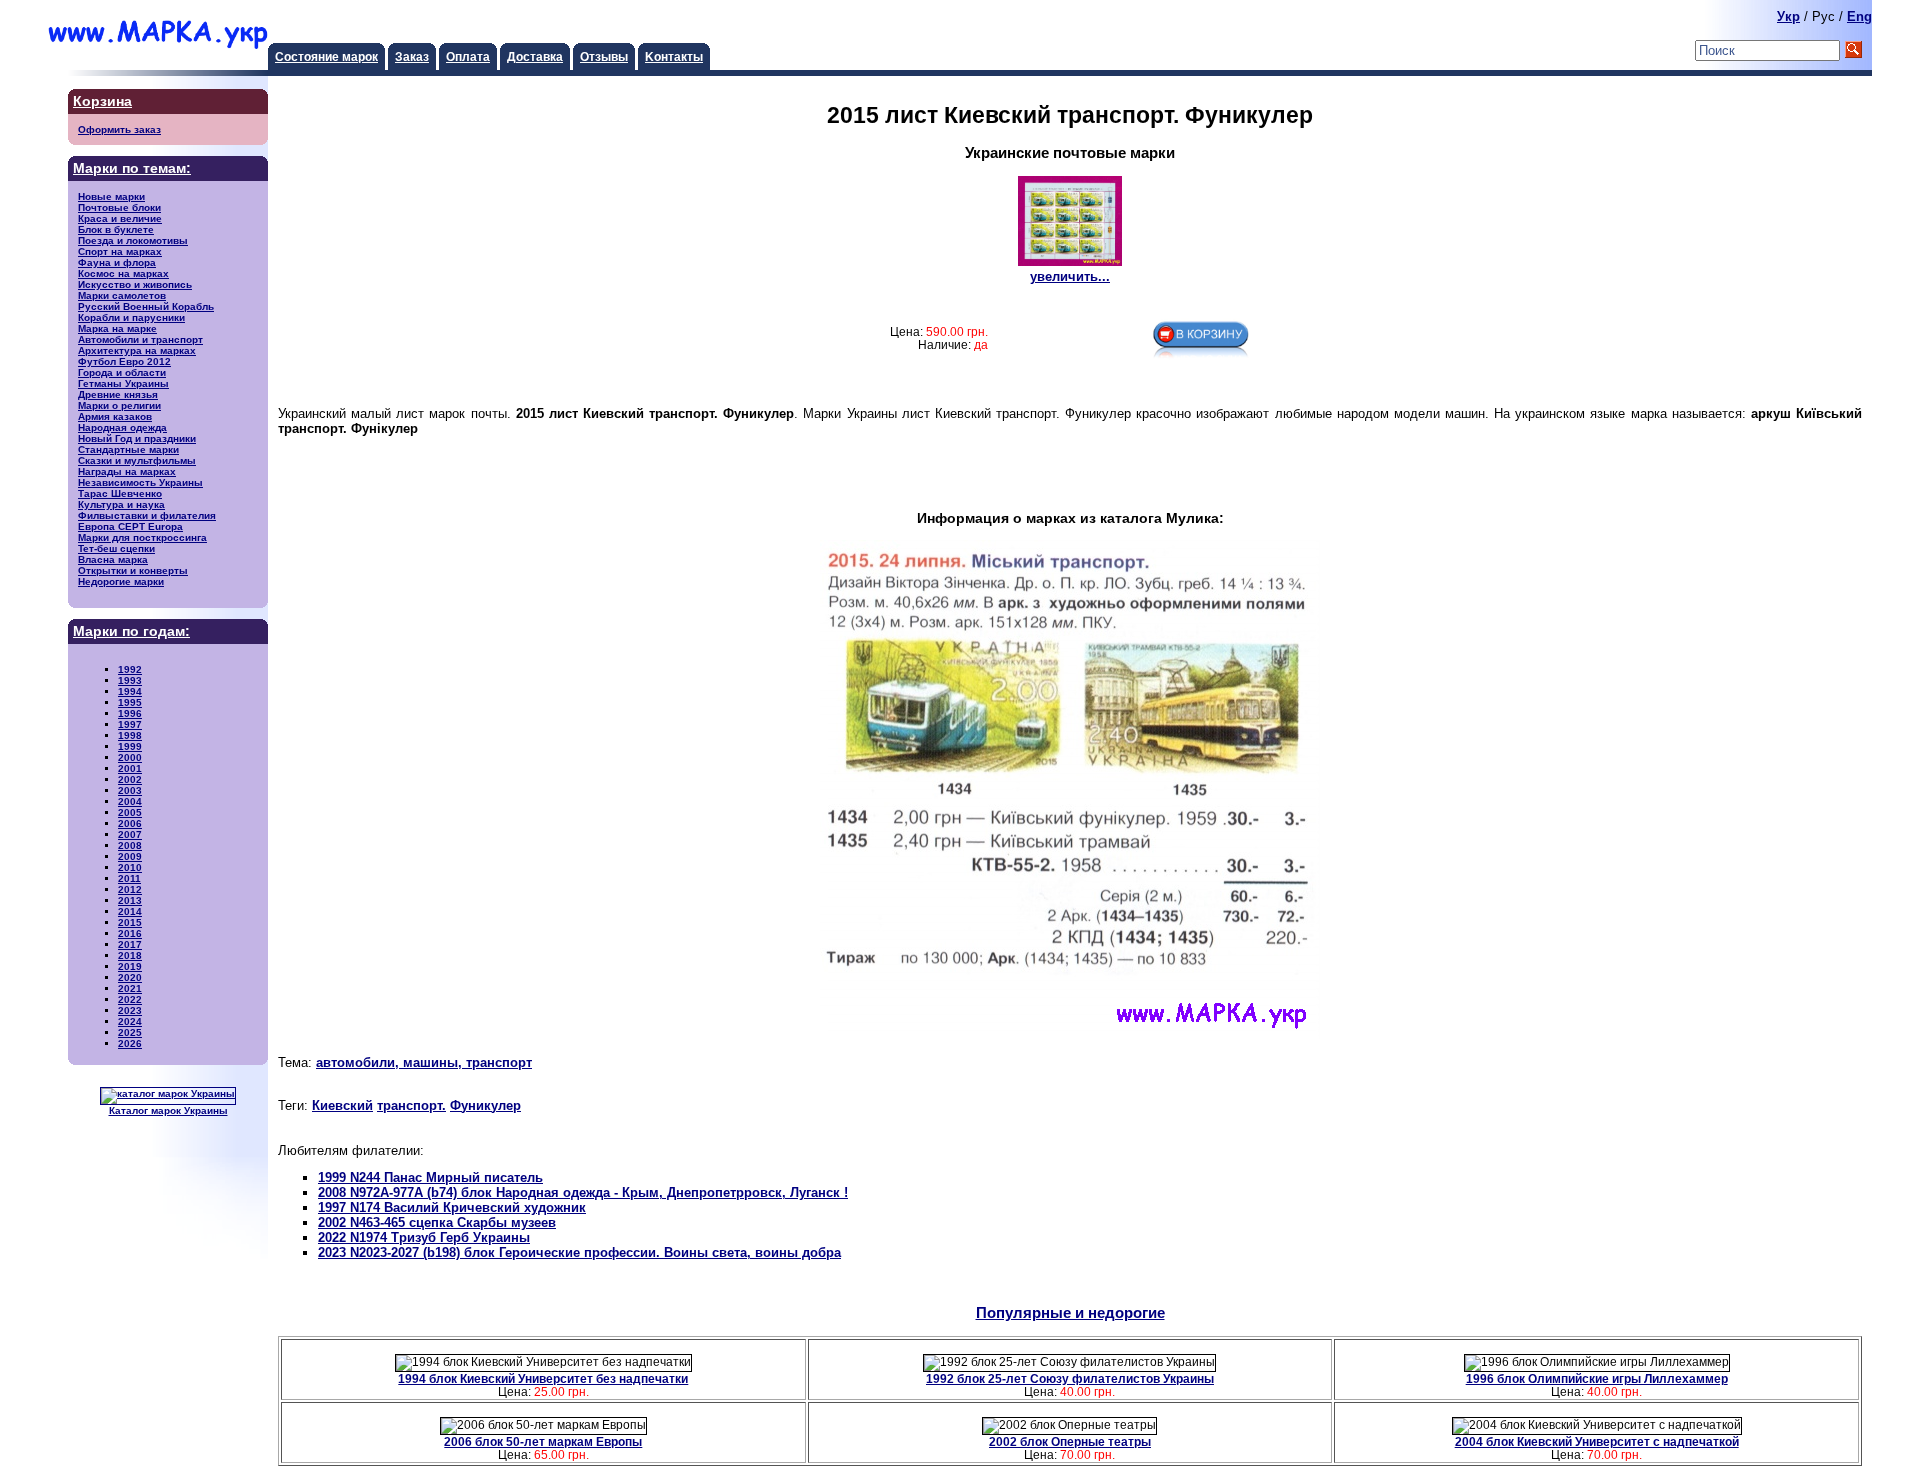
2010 (130, 867)
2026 (130, 1043)
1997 (130, 724)
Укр (1788, 16)
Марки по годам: (131, 631)
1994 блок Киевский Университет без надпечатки (543, 1378)
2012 (130, 889)
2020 (130, 977)
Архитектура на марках (137, 350)
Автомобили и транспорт (140, 339)
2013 (130, 900)
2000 (130, 757)
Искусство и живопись (135, 284)
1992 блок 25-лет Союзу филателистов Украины (1070, 1378)
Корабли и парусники (131, 317)
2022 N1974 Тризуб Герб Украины (424, 1237)
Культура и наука (121, 504)
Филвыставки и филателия (147, 515)
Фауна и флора (117, 262)
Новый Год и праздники (137, 438)
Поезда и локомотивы (133, 240)
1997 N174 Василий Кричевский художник (452, 1207)
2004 (130, 801)
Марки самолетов (122, 295)
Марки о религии (119, 405)
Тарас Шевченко (120, 493)
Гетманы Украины (123, 383)
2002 (130, 779)
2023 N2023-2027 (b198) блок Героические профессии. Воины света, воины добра (579, 1252)
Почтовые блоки (119, 207)
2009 (130, 856)
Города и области (122, 372)
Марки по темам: (132, 168)
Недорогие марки (121, 581)
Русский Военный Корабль (146, 306)
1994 (130, 691)
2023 (130, 1010)
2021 (130, 988)
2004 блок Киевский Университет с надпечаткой (1597, 1441)
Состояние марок (326, 56)
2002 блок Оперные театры (1070, 1441)
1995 (130, 702)
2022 (130, 999)
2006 (130, 823)
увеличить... (1070, 276)
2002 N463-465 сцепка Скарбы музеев (437, 1222)
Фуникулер (485, 1105)
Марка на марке (117, 328)
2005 (130, 812)
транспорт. (411, 1105)
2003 (130, 790)
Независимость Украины (140, 482)
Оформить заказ (119, 129)
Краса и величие (120, 218)
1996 (130, 713)
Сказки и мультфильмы (137, 460)
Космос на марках (123, 273)
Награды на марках (127, 471)
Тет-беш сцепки (116, 548)
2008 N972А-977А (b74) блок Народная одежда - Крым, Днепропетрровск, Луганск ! (583, 1192)
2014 (130, 911)
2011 (129, 878)
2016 (130, 933)
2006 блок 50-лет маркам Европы (543, 1441)
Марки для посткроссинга (142, 537)
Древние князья (118, 394)
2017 (130, 944)
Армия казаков (115, 416)
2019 (130, 966)
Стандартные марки (128, 449)
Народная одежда (122, 427)
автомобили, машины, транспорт (424, 1062)
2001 (130, 768)
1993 (130, 680)
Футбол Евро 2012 (124, 361)
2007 (130, 834)
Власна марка (113, 559)
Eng (1859, 16)
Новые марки (111, 196)
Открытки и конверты (133, 570)
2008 (130, 845)
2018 (130, 955)
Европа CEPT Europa (130, 526)
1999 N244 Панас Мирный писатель (430, 1177)
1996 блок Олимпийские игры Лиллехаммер (1597, 1378)
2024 (130, 1021)
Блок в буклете (116, 229)
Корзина (102, 101)
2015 (130, 922)
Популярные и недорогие (1070, 1312)
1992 (130, 669)
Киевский (342, 1105)
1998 (130, 735)
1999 (130, 746)
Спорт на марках (120, 251)
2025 (130, 1032)
